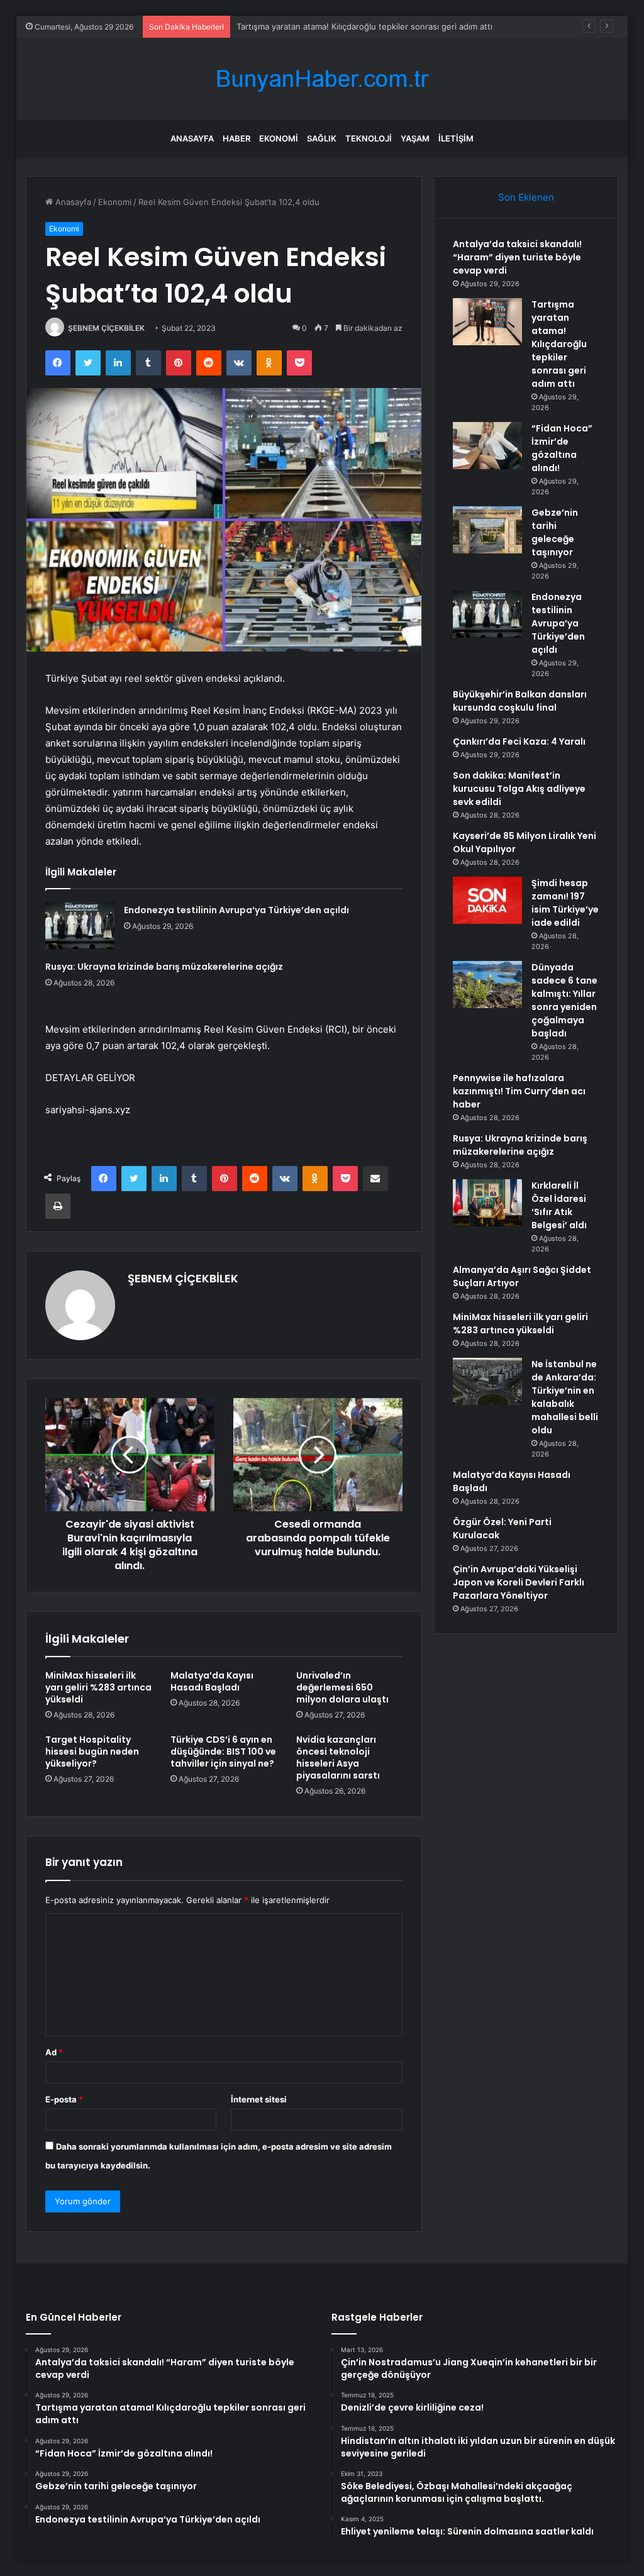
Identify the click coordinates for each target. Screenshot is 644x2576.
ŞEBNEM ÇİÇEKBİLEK (106, 328)
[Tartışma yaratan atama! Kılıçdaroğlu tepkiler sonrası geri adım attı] (487, 322)
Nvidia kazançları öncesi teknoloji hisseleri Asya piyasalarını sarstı (338, 1757)
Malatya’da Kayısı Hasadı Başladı (212, 1681)
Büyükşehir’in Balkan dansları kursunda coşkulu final (520, 701)
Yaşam (415, 138)
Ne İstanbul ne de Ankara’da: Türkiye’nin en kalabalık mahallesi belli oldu (565, 1397)
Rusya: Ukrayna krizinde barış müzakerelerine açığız (164, 967)
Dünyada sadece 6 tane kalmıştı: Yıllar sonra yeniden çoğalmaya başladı (564, 1000)
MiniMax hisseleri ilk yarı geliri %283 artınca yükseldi (98, 1687)
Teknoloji (369, 138)
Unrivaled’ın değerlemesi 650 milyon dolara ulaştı (342, 1687)
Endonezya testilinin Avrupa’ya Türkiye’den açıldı (236, 910)
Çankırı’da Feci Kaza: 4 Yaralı (519, 741)
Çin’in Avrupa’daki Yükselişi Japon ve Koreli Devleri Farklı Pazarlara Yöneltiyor (519, 1582)
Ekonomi (279, 138)
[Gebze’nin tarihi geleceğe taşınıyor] (487, 530)
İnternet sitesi (259, 2099)
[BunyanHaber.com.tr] (322, 79)
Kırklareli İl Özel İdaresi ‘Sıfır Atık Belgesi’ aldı (559, 1205)
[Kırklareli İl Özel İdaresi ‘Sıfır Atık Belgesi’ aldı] (487, 1203)
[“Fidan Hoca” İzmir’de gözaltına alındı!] (487, 446)
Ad (54, 2052)
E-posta (64, 2099)
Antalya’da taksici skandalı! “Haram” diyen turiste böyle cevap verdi (517, 257)
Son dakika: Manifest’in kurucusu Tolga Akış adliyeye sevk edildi (519, 789)
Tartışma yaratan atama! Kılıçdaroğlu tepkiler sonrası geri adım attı (364, 26)
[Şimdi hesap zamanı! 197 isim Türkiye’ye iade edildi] (487, 900)
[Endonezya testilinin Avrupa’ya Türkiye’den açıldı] (80, 925)
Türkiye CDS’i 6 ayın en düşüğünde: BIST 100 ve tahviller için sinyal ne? (223, 1752)
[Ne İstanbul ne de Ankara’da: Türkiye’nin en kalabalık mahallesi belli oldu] (487, 1381)
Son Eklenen (526, 197)
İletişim (456, 138)
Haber (236, 138)
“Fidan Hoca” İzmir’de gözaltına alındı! (562, 448)
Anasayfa (192, 138)
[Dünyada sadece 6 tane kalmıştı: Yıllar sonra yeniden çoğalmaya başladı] (487, 985)
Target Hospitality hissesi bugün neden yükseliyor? (92, 1752)
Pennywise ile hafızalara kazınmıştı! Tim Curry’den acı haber (519, 1091)
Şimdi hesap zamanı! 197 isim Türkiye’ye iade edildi (565, 903)
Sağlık (322, 138)
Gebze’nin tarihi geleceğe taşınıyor (555, 532)
